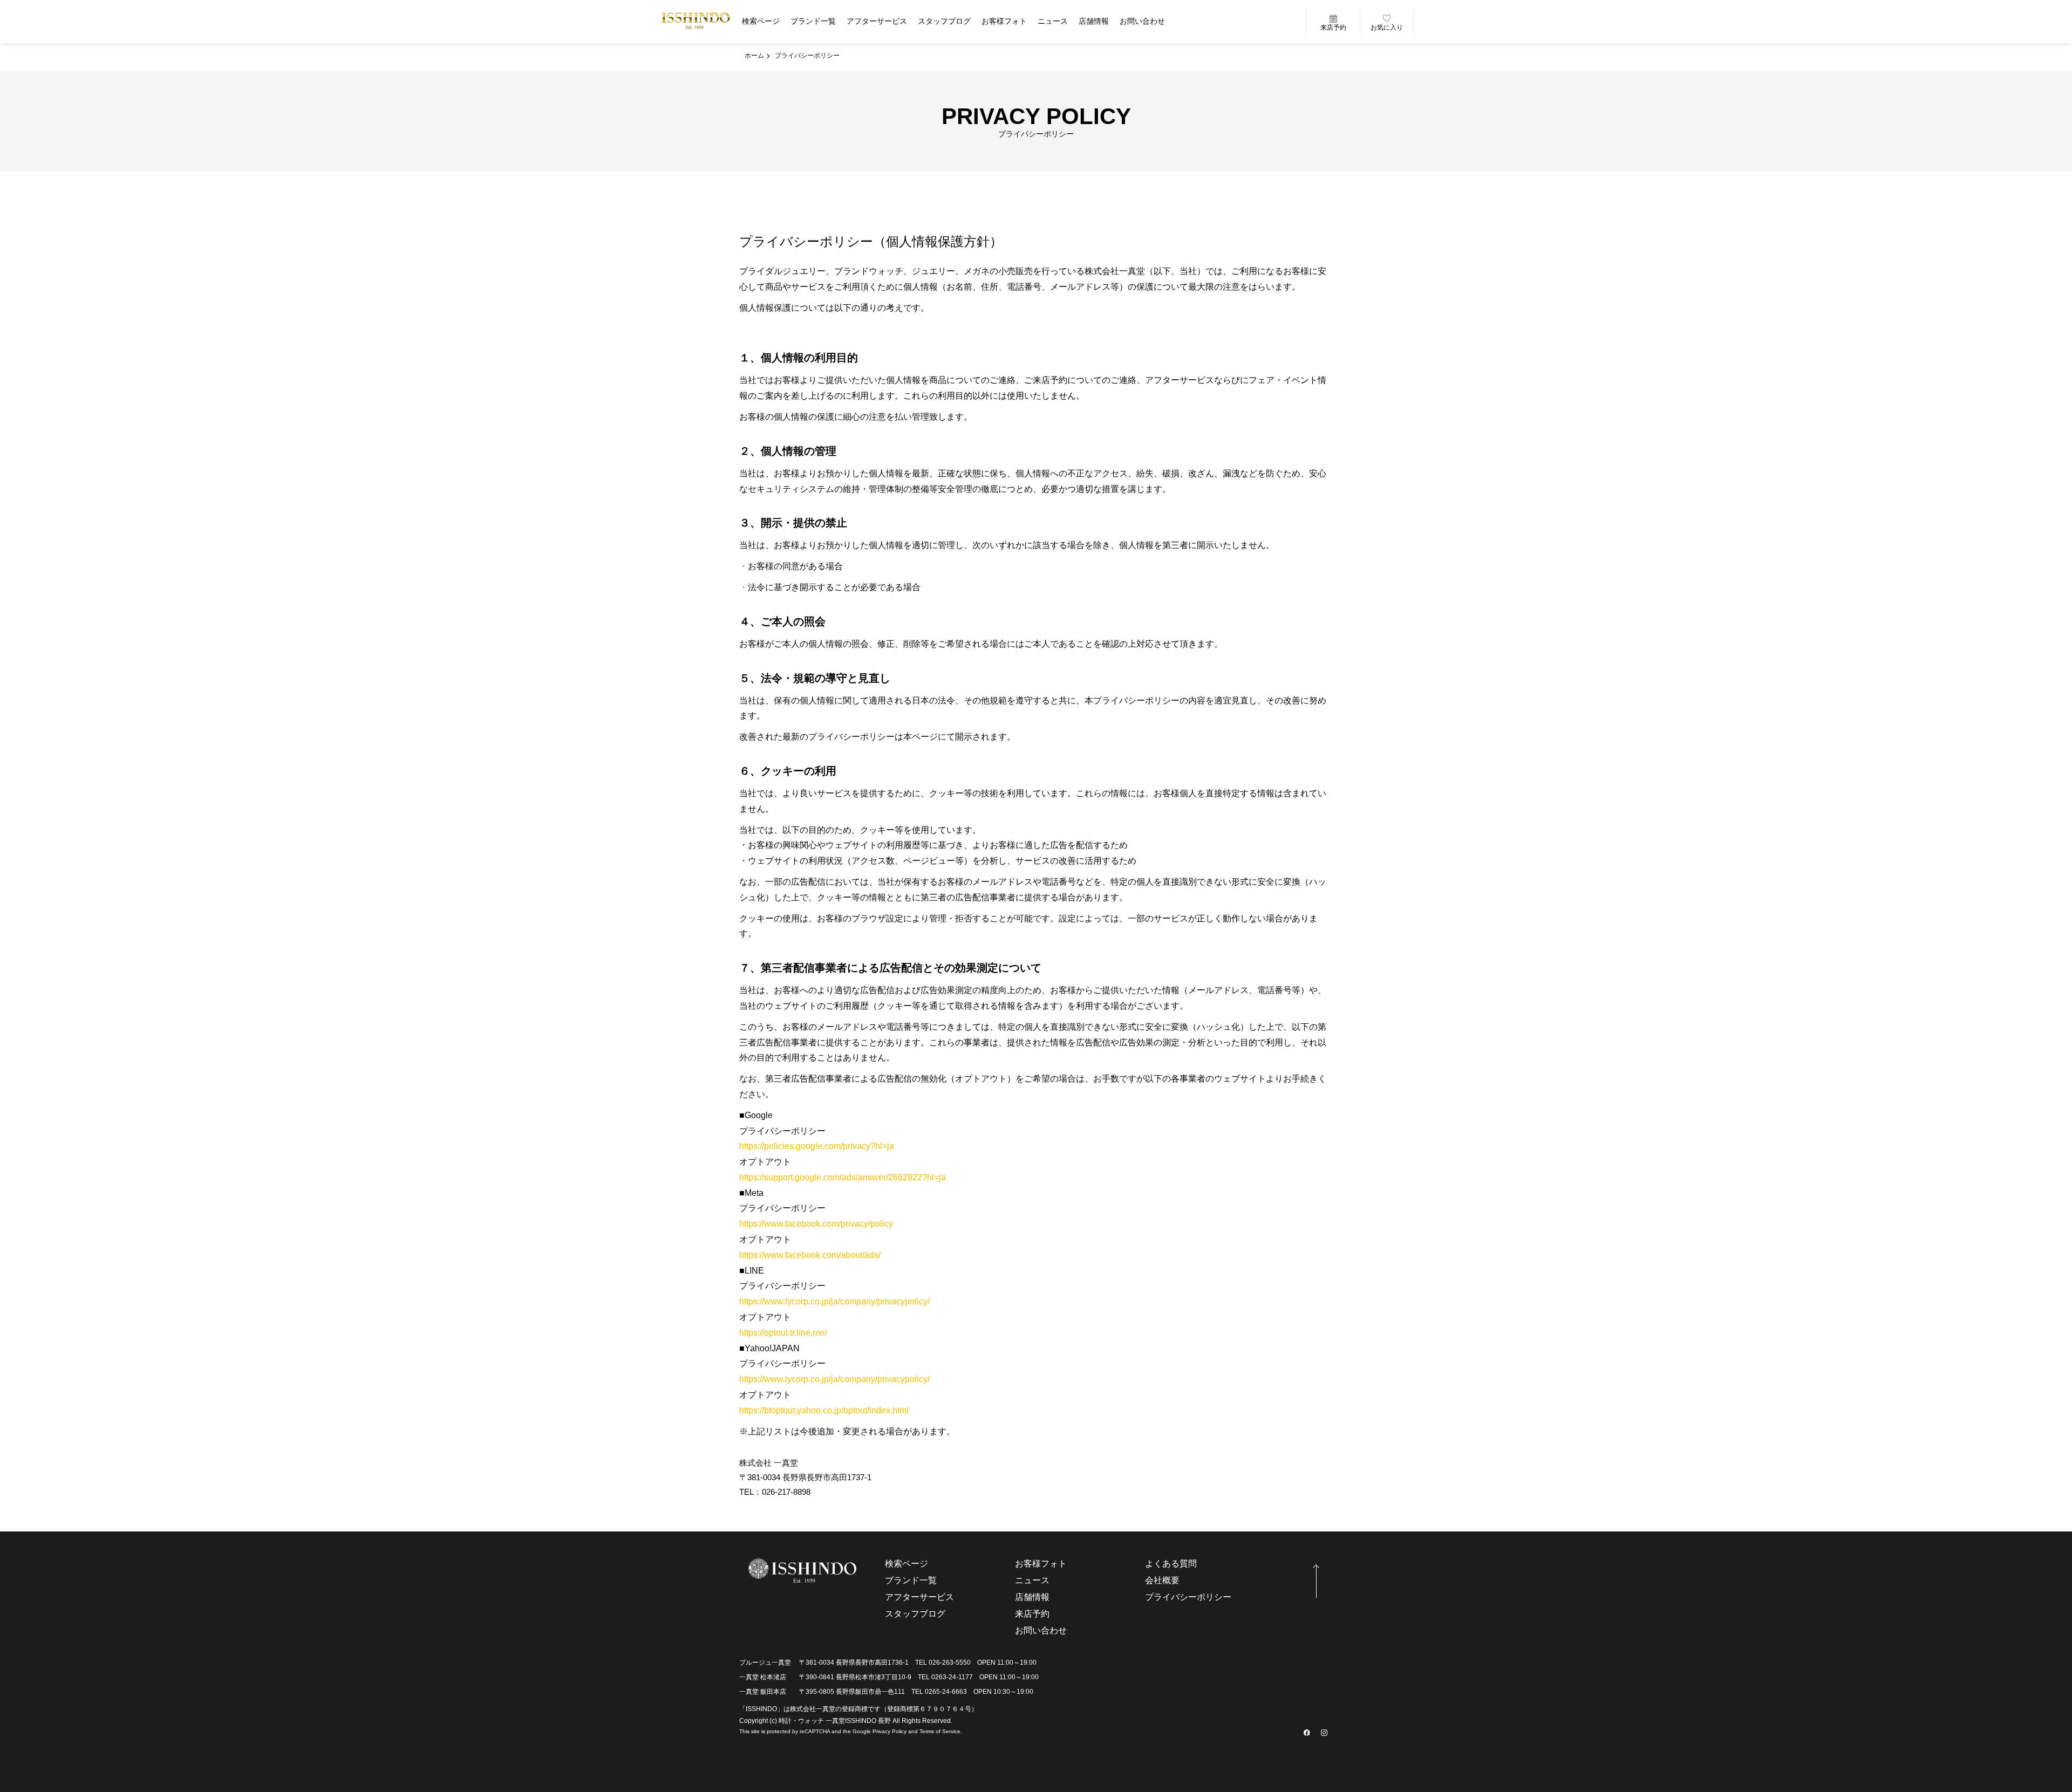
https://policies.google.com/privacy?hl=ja (817, 1146)
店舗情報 (1094, 21)
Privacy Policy (890, 1731)
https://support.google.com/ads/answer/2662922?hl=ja (843, 1177)
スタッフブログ (944, 21)
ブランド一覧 (813, 21)
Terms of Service (940, 1731)
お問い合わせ (1142, 21)
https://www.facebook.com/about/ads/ (810, 1255)
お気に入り (1387, 28)
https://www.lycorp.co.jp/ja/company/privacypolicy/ (834, 1301)
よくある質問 (1171, 1564)
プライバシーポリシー (1188, 1597)
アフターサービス (877, 21)
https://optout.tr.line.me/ (783, 1333)
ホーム (754, 56)
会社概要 (1162, 1580)
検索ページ (761, 21)
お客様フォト (1004, 21)
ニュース (1053, 21)
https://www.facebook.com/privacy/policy (816, 1224)
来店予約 (1333, 28)
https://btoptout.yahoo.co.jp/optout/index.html (824, 1410)
